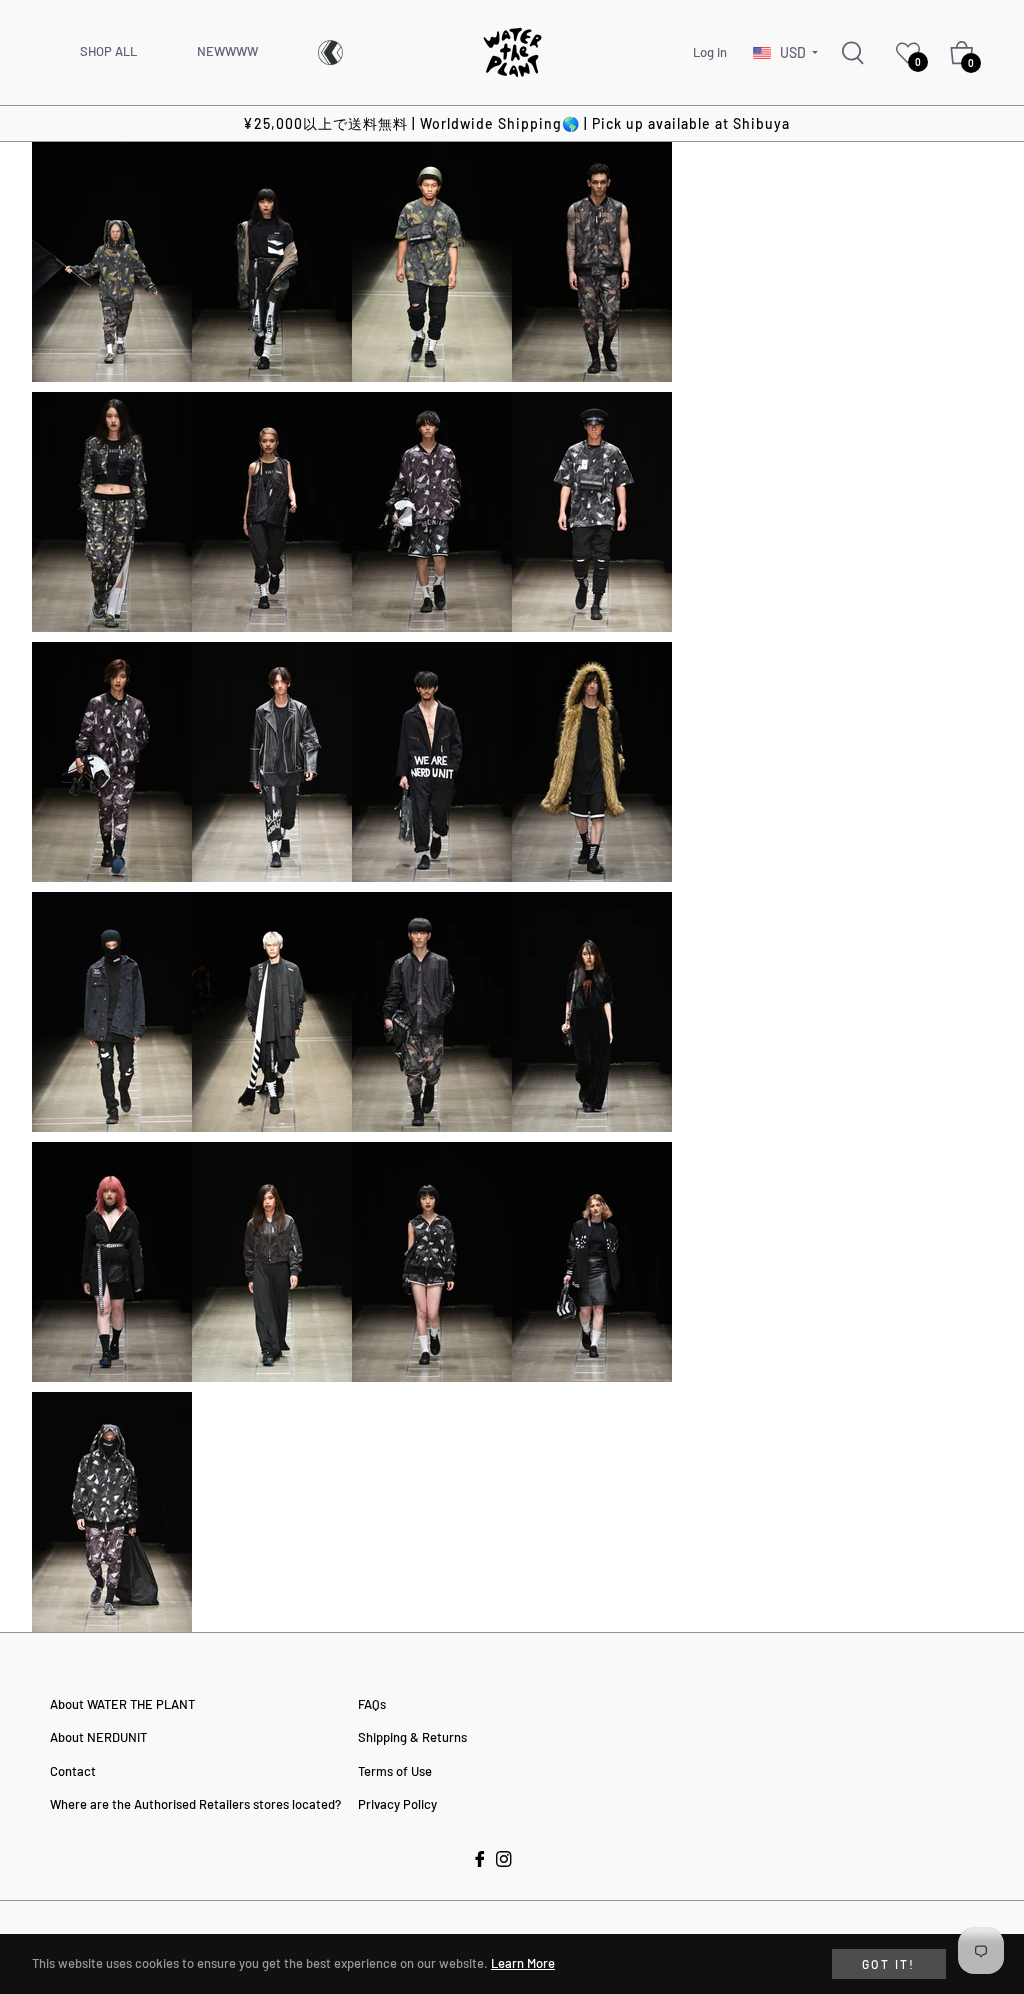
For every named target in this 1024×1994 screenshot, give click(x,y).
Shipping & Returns (412, 1737)
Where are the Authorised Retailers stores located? (195, 1804)
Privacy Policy (397, 1804)
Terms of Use (395, 1771)
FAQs (372, 1704)
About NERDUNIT (98, 1737)
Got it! (889, 1964)
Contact (73, 1771)
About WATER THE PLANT (122, 1704)
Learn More (523, 1963)
